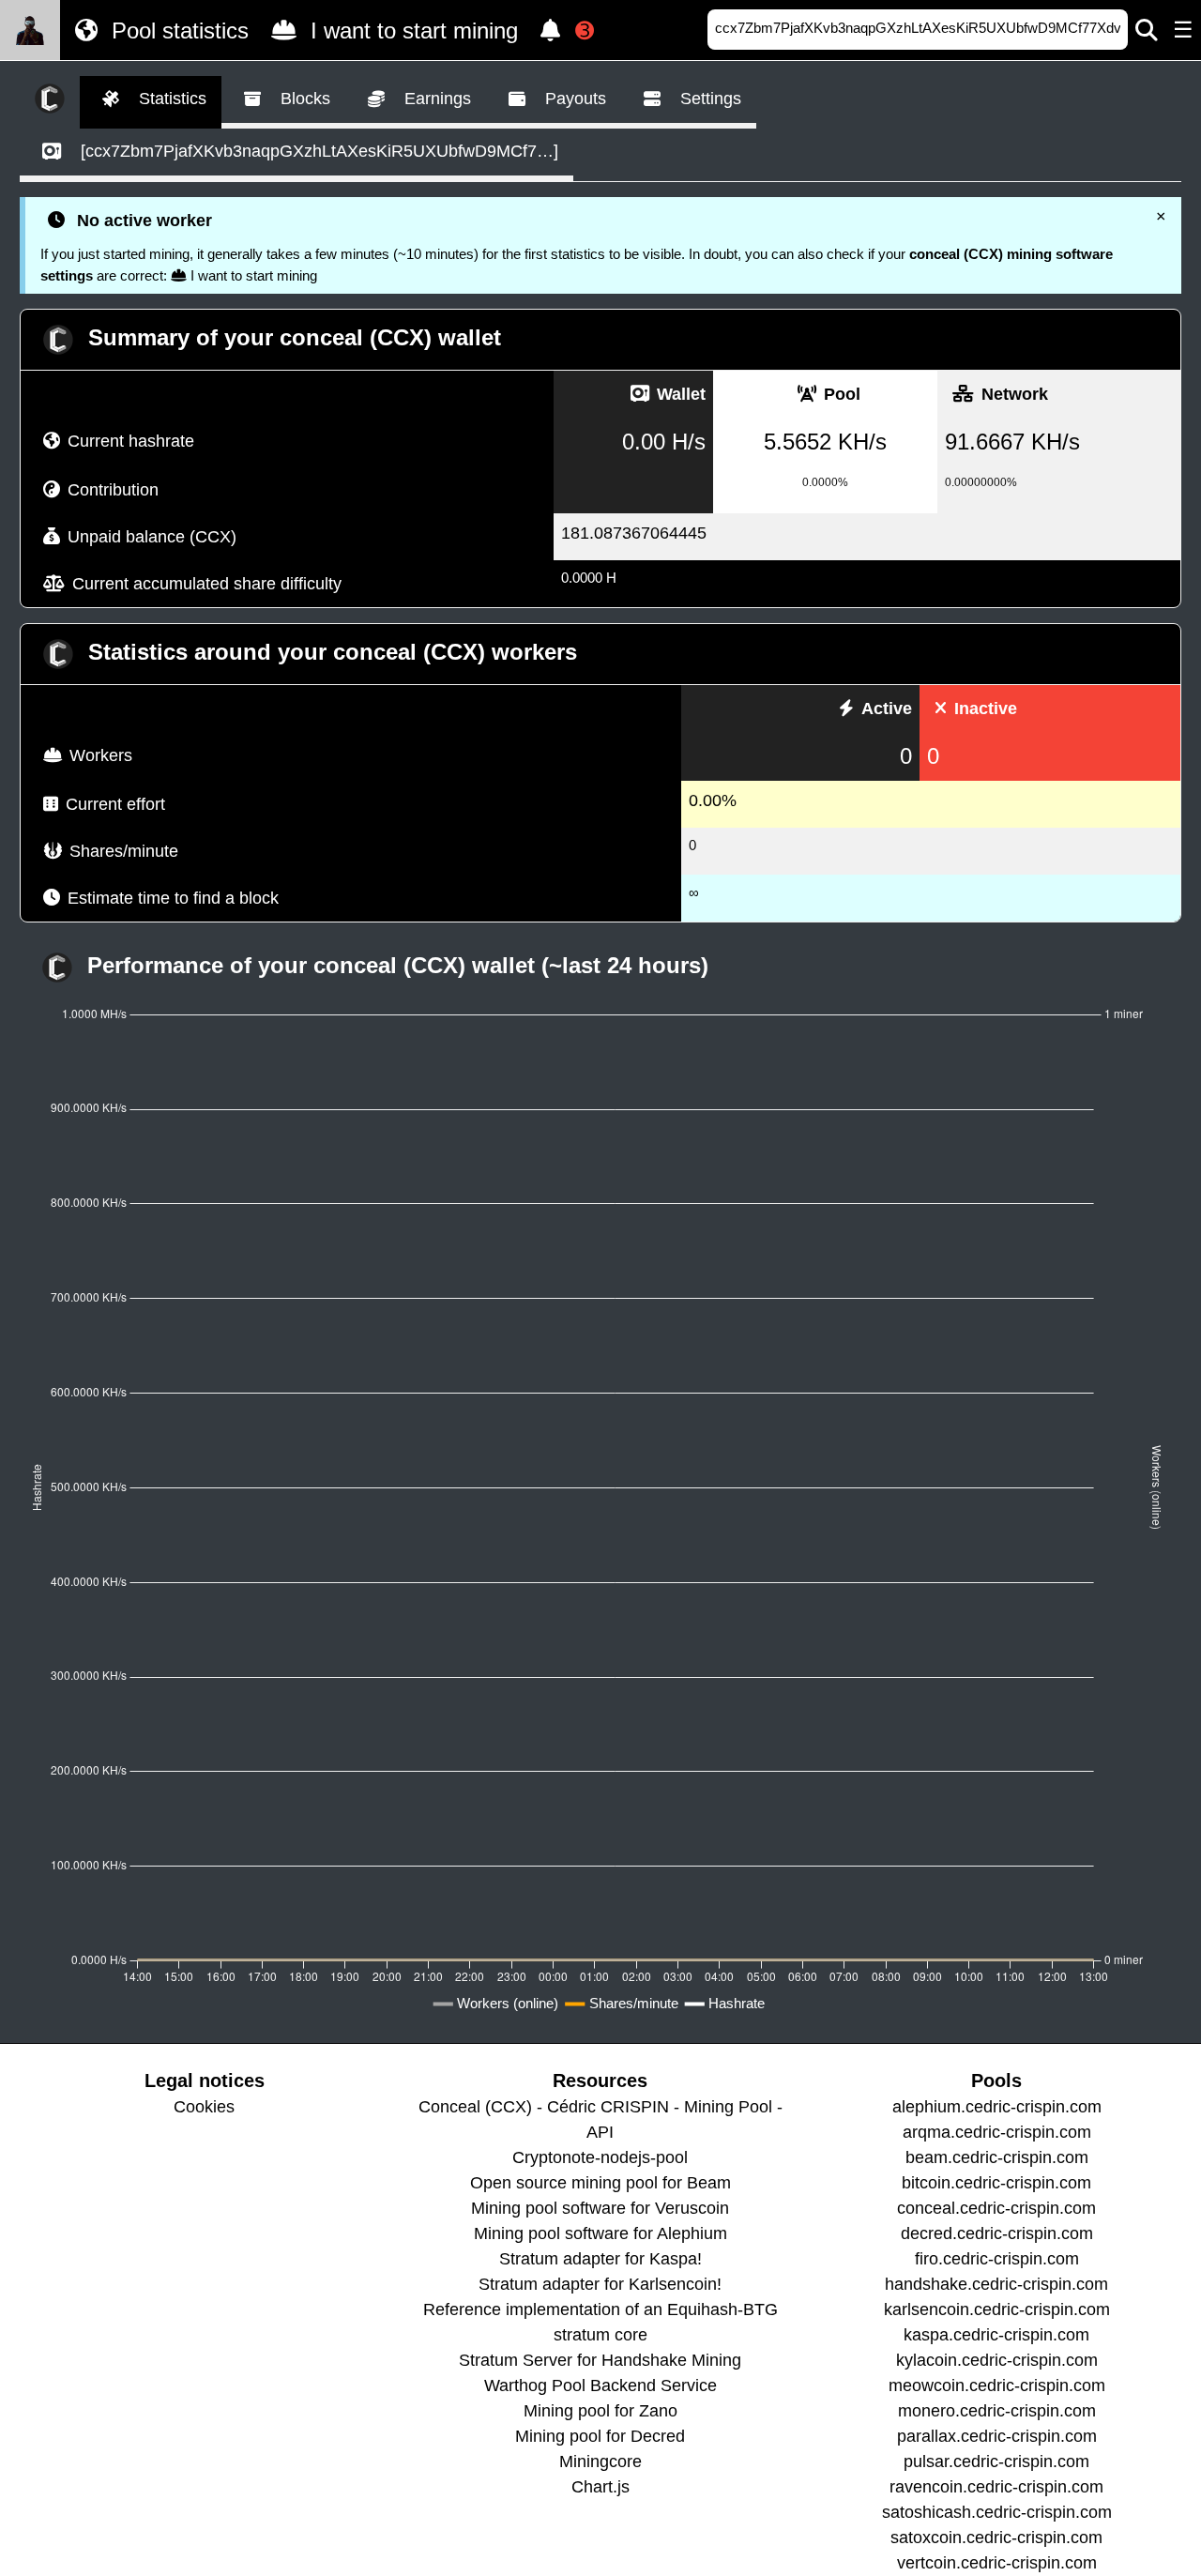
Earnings (435, 99)
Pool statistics (177, 30)
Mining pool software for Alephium (600, 2233)
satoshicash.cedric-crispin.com (997, 2512)
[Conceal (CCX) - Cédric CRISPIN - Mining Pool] (30, 30)
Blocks (303, 99)
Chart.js (600, 2487)
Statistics (170, 99)
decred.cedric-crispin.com (997, 2233)
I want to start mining (411, 30)
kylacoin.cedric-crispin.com (997, 2360)
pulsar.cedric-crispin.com (996, 2462)
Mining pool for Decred (600, 2436)
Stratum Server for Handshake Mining (600, 2360)
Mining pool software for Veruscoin (600, 2208)
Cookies (204, 2107)
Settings (708, 99)
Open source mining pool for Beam (600, 2183)
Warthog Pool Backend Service (600, 2385)
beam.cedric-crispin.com (997, 2157)
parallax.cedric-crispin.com (997, 2436)
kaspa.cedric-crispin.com (996, 2335)
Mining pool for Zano (600, 2411)
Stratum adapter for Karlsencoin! (600, 2284)
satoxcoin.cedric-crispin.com (996, 2538)
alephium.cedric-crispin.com (997, 2107)
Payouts (573, 99)
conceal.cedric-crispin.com (996, 2208)
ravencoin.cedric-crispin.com (996, 2487)
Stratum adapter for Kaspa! (600, 2259)
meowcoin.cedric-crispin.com (997, 2385)
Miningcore (600, 2462)
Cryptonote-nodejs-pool (600, 2157)
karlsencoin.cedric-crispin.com (997, 2309)
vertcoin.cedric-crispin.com (997, 2563)
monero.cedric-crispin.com (997, 2411)
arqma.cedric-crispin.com (997, 2132)
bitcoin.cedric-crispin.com (996, 2183)
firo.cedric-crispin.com (997, 2259)
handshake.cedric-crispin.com (996, 2284)
